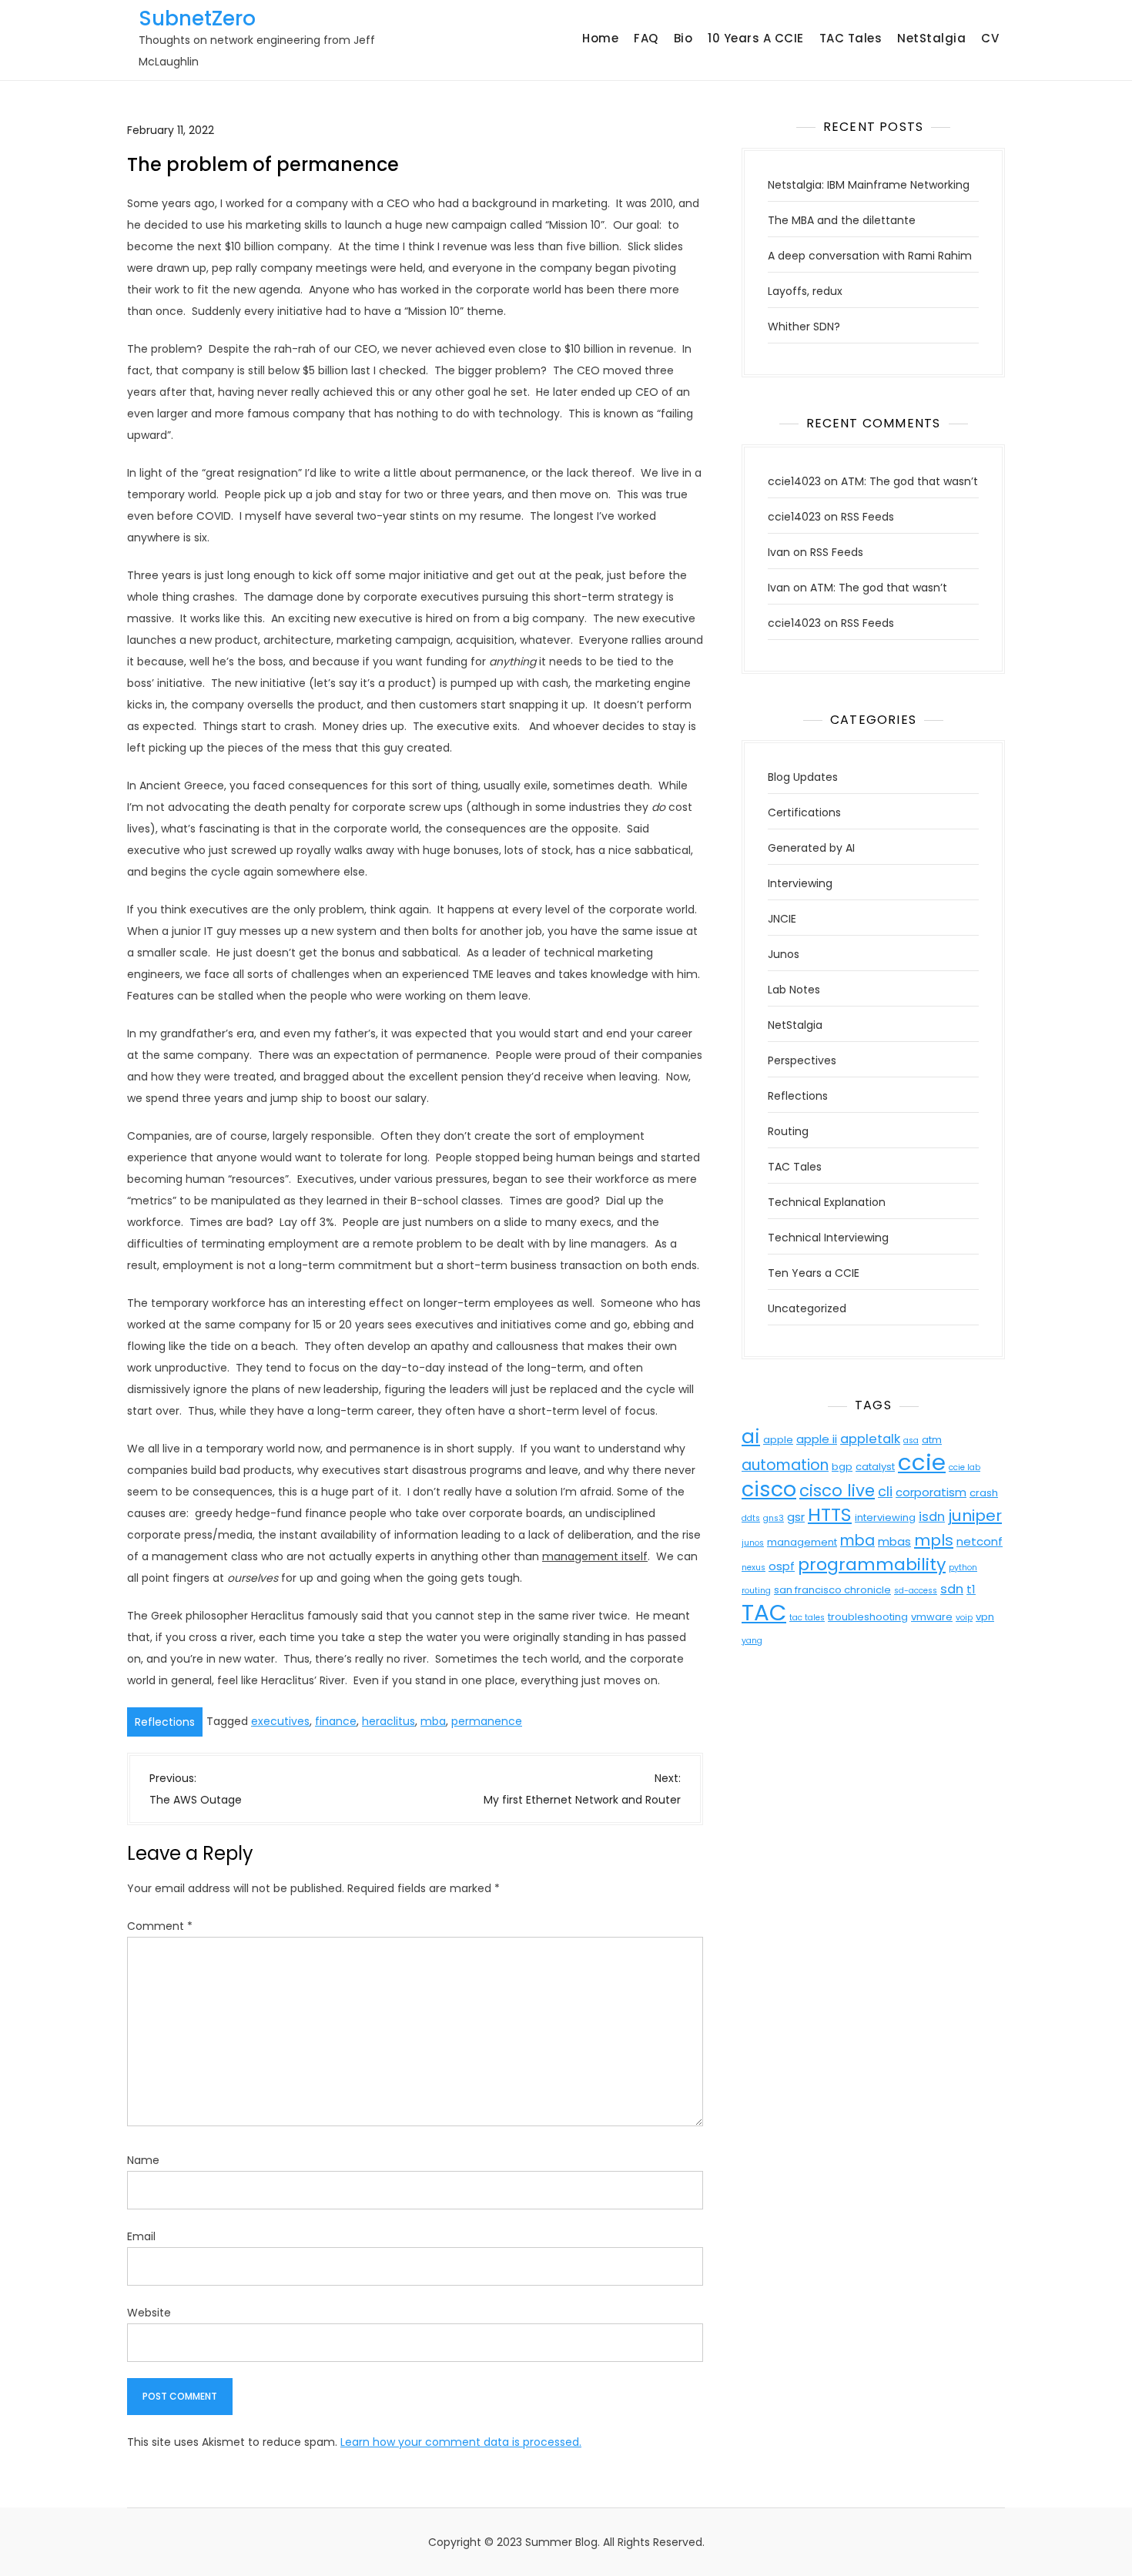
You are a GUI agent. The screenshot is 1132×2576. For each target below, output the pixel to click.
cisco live (837, 1491)
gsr (796, 1517)
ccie (922, 1462)
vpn (985, 1617)
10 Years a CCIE (756, 38)
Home (600, 38)
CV (990, 38)
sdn (952, 1589)
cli (885, 1491)
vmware (932, 1617)
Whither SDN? (804, 327)
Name (143, 2160)
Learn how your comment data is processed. (461, 2442)
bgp (842, 1467)
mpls (934, 1540)
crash (984, 1493)
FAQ (646, 38)
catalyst (875, 1467)
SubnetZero (197, 18)
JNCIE (782, 919)
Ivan (779, 552)
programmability (872, 1564)
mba (433, 1721)
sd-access (916, 1591)
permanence (487, 1721)
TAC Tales (851, 38)
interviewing (885, 1517)
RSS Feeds (867, 517)
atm (932, 1440)
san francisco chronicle (832, 1590)
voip (964, 1618)
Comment (160, 1926)
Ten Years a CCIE (814, 1273)
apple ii (817, 1439)
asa (911, 1440)
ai (751, 1437)
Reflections (165, 1722)
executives (280, 1721)
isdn (932, 1517)
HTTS (830, 1514)
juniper (975, 1516)
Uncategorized (807, 1308)
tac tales (807, 1618)
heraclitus (388, 1721)
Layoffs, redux (805, 291)
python (963, 1568)
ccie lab (965, 1467)
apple (778, 1440)
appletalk (870, 1439)
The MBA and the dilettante (842, 220)
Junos (784, 954)
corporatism (931, 1492)
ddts (751, 1518)
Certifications (804, 812)
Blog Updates (803, 777)
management (802, 1542)
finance (336, 1721)
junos (753, 1543)
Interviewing (800, 883)
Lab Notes (794, 990)
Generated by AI (811, 848)
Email (141, 2236)
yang (752, 1641)
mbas (894, 1541)
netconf (980, 1541)
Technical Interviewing (828, 1238)
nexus (754, 1568)
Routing (788, 1131)
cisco (769, 1489)
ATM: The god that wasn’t (909, 481)
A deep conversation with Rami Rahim (870, 256)
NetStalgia (931, 38)
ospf (782, 1566)
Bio (683, 38)
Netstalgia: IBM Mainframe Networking (869, 185)
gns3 (774, 1518)
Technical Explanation (827, 1202)
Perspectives (802, 1060)
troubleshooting (868, 1617)
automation (785, 1465)
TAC (764, 1612)
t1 (971, 1589)
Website (149, 2313)
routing (756, 1591)
